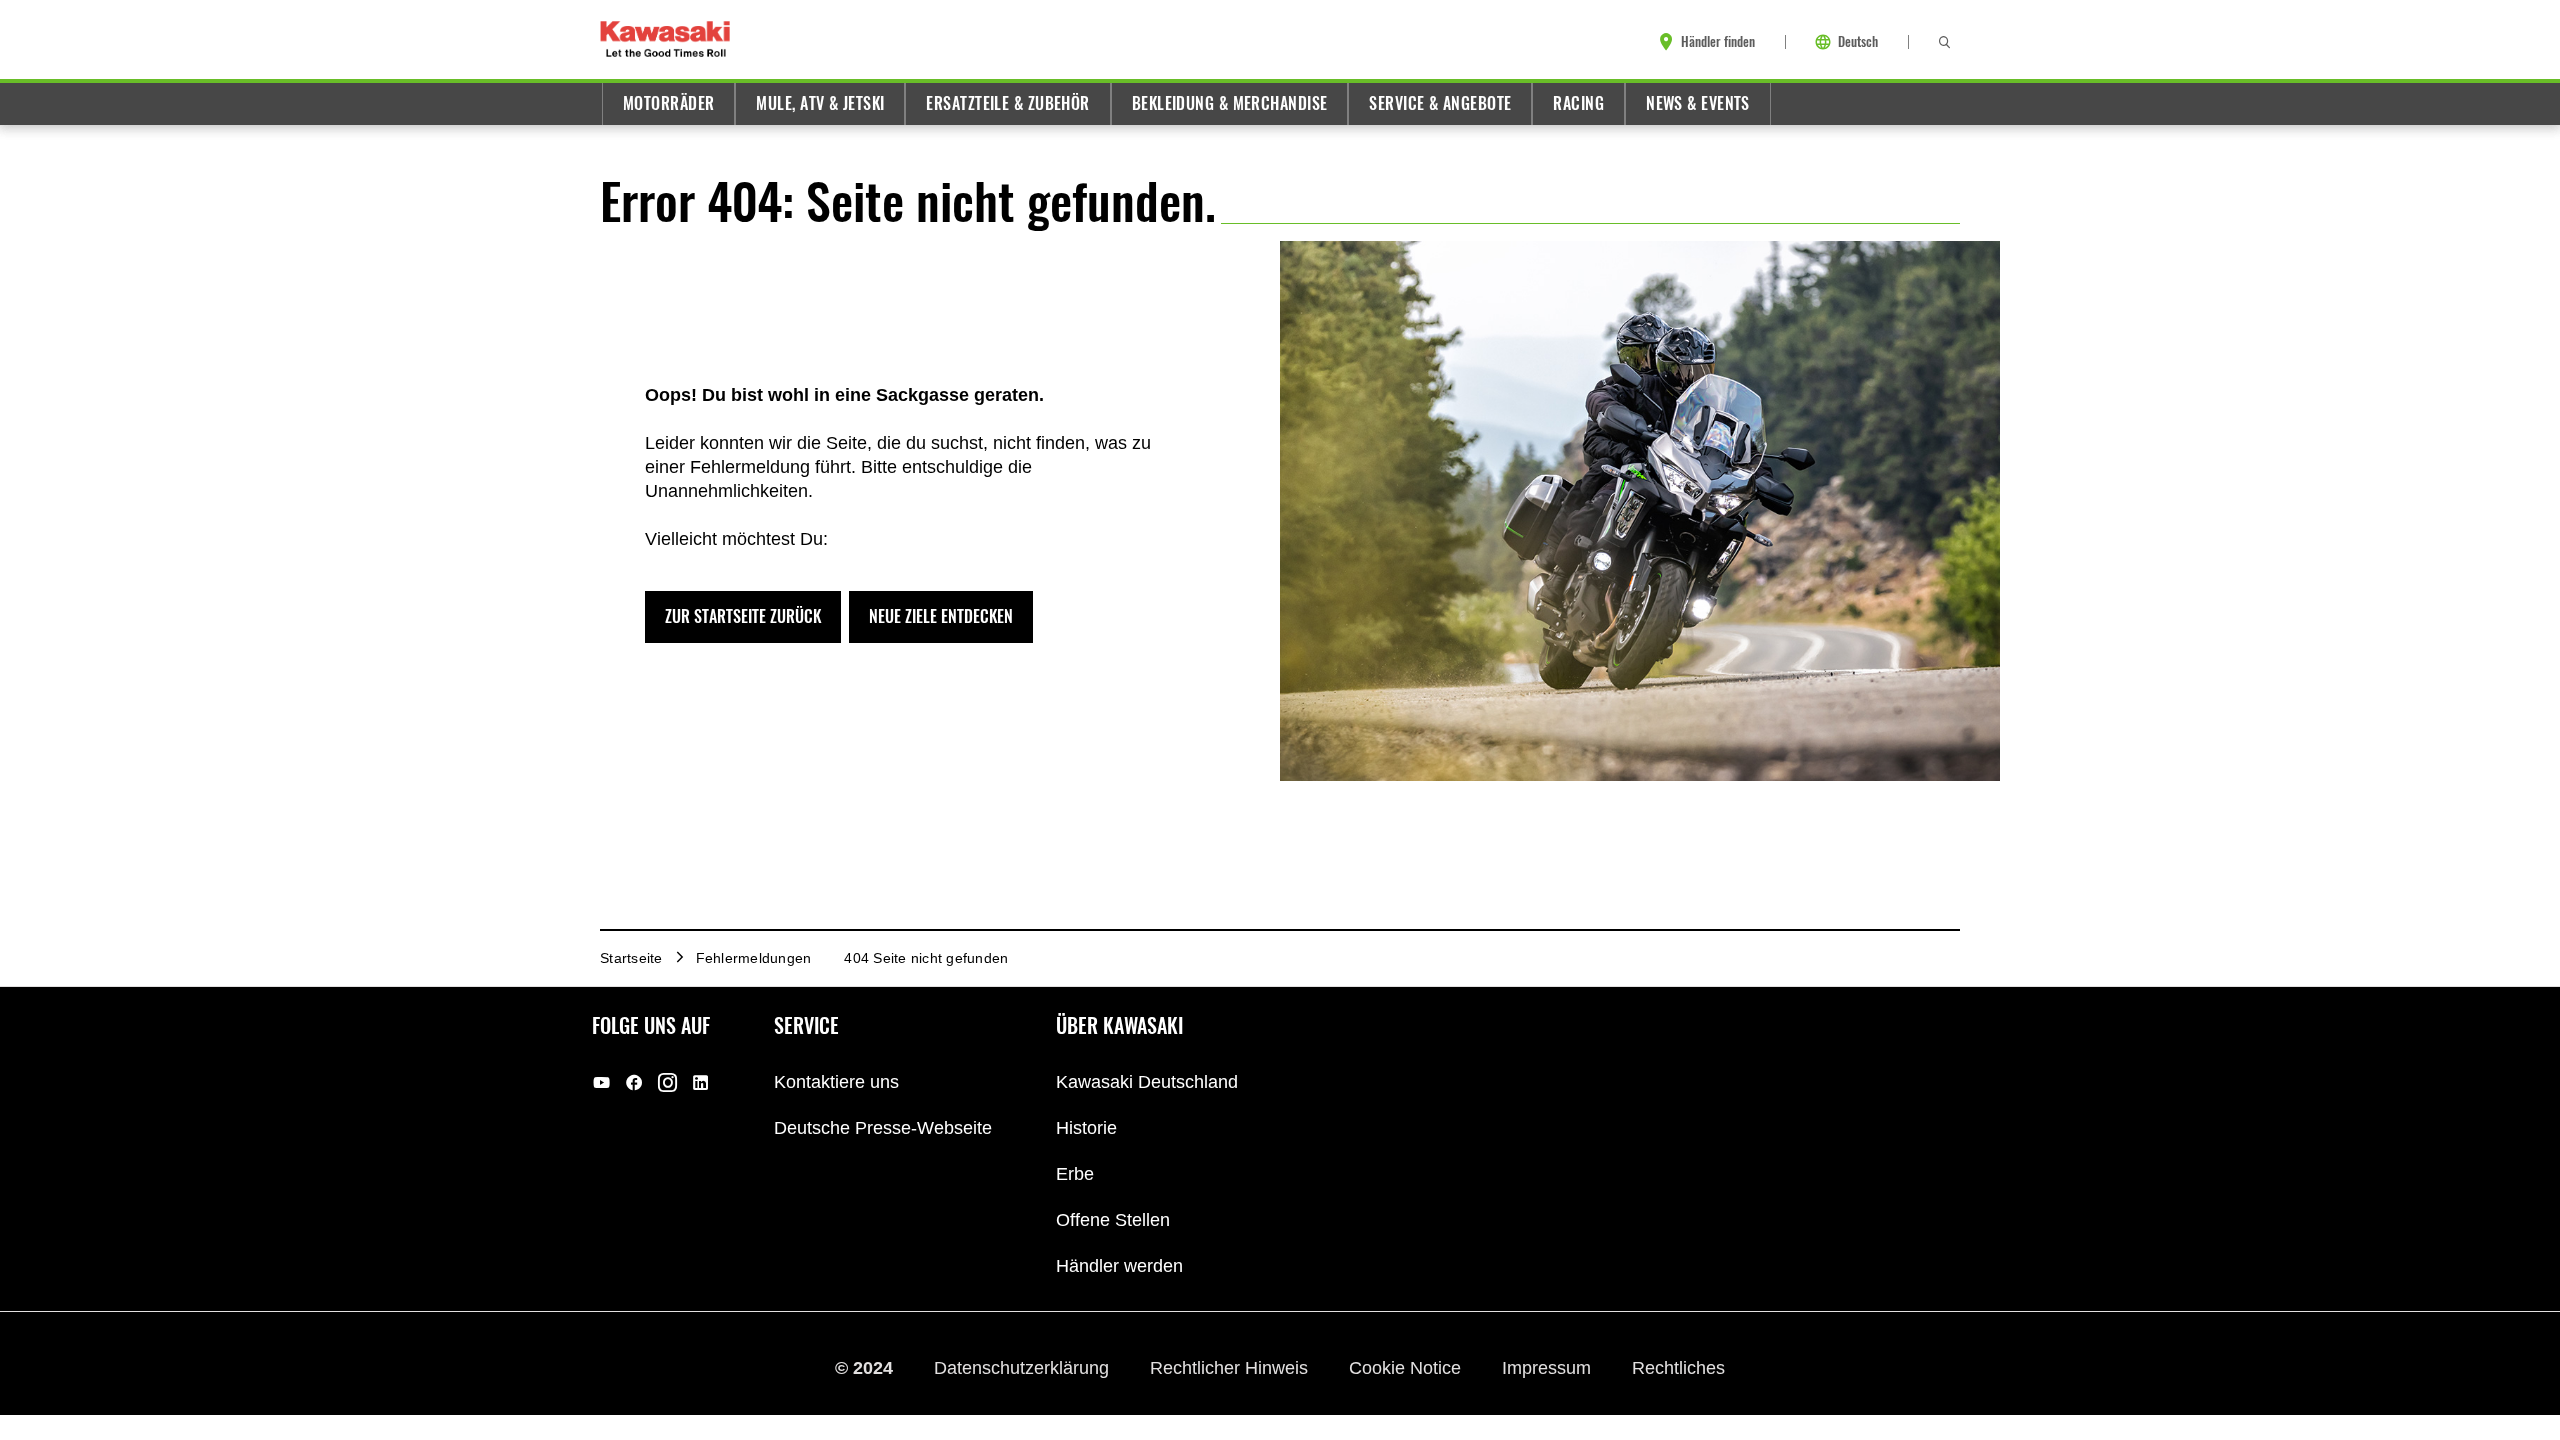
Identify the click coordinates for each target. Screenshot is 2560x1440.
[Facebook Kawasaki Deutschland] (634, 1082)
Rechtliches (1678, 1368)
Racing (1578, 103)
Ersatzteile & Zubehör (1007, 103)
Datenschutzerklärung (1024, 1368)
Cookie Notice (1407, 1368)
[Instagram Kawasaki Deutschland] (667, 1082)
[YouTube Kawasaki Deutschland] (601, 1082)
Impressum (1549, 1368)
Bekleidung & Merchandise (1230, 103)
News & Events (1698, 103)
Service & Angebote (1440, 103)
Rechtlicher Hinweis (1231, 1368)
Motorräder (668, 103)
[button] (743, 617)
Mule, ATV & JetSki (820, 103)
